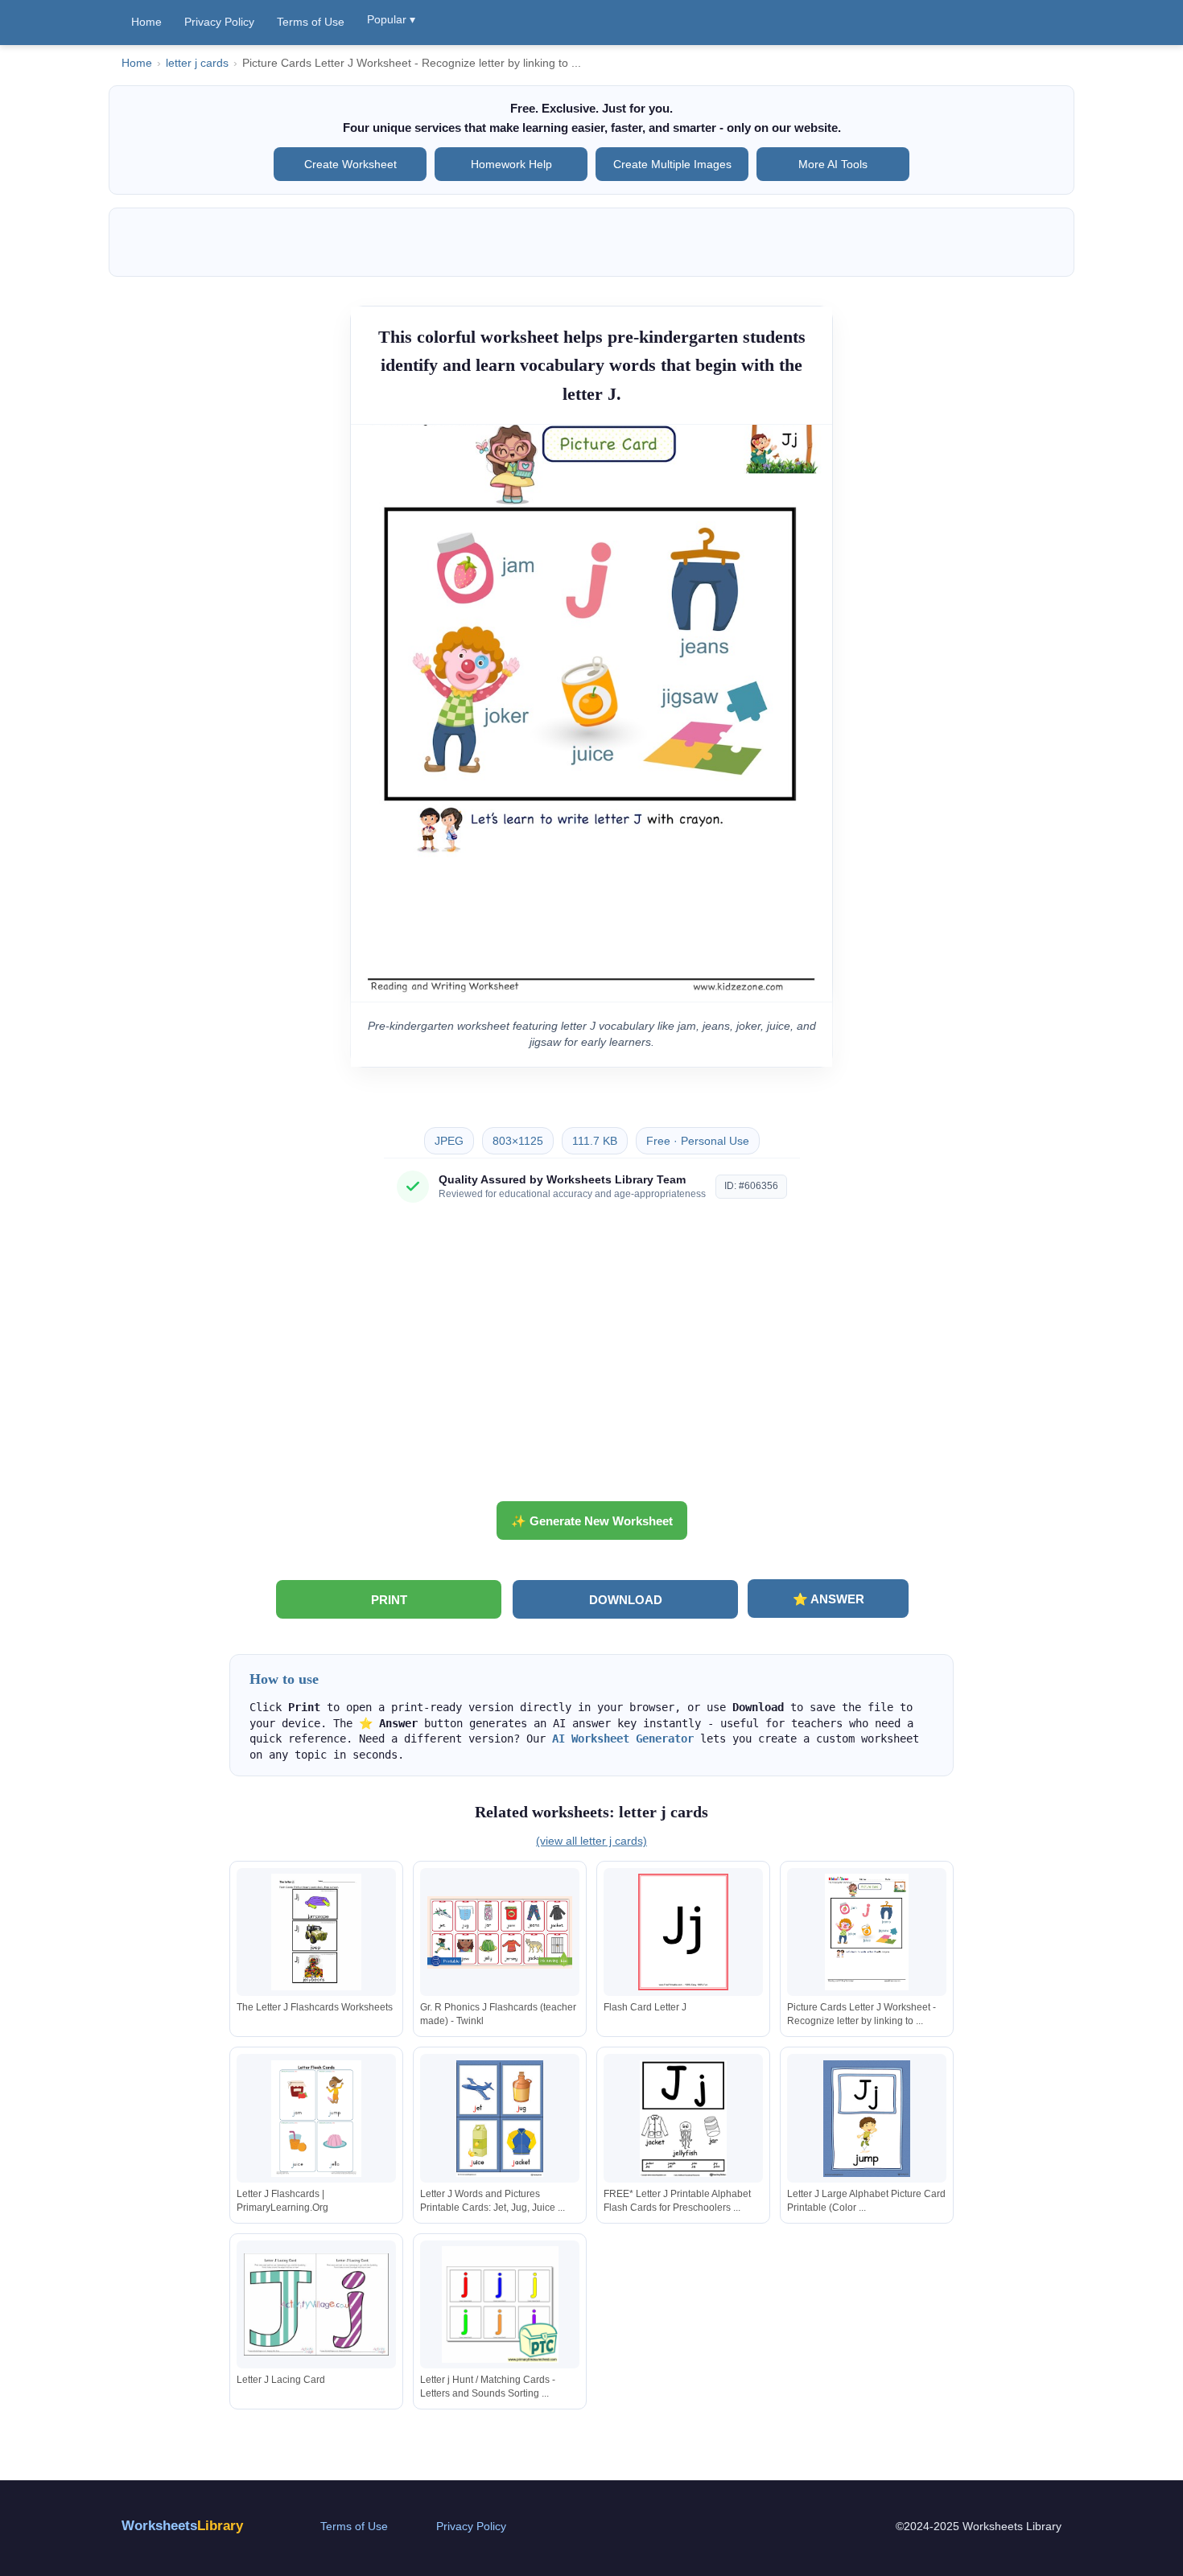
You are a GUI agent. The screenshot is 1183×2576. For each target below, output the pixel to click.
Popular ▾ (391, 19)
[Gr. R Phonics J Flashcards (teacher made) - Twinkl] (500, 1932)
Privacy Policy (219, 22)
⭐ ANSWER (829, 1599)
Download (626, 1600)
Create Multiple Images (672, 164)
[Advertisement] (591, 1358)
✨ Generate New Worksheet (592, 1521)
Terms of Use (311, 22)
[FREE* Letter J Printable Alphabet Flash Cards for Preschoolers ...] (683, 2119)
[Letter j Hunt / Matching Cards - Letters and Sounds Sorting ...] (500, 2304)
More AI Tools (833, 164)
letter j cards (197, 63)
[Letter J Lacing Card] (316, 2304)
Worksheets (182, 2526)
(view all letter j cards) (591, 1841)
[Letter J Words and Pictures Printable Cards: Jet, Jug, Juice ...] (500, 2119)
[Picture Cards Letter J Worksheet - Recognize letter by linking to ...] (867, 1932)
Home (146, 22)
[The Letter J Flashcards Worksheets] (316, 1932)
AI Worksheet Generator (623, 1739)
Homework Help (511, 164)
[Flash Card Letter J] (683, 1932)
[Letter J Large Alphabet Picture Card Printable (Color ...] (867, 2119)
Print (389, 1600)
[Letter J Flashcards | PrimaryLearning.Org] (316, 2119)
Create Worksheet (350, 164)
